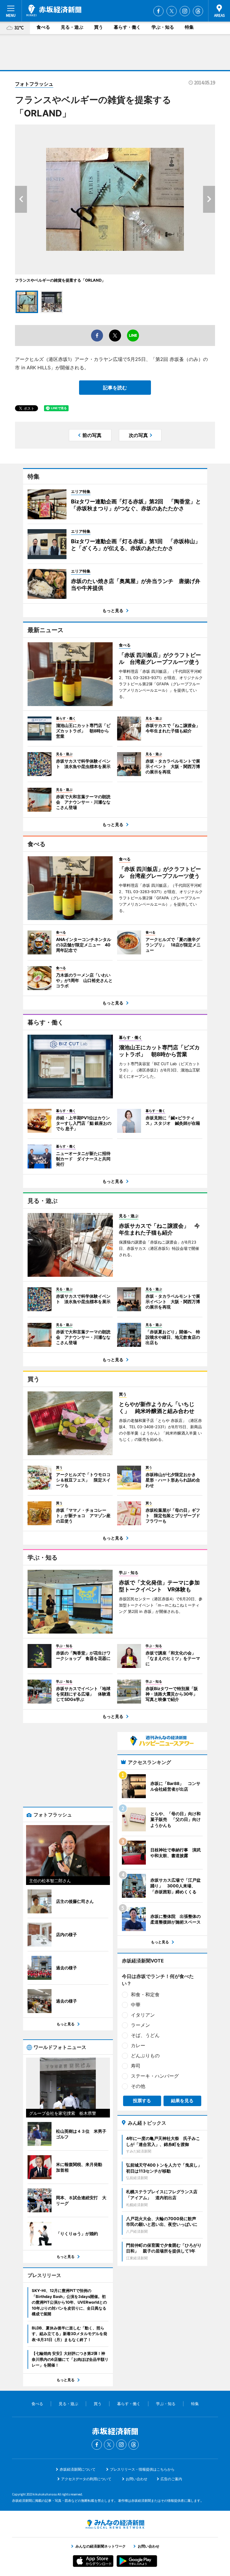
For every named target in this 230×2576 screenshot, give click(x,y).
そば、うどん (145, 2035)
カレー (138, 2045)
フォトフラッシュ (34, 84)
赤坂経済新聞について (78, 2469)
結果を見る (182, 2101)
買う (99, 27)
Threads (198, 11)
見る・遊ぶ (72, 27)
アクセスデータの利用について (86, 2479)
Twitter (172, 11)
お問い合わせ (137, 2479)
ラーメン (140, 2025)
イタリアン (143, 2015)
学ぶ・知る (163, 27)
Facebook (158, 11)
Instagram (185, 11)
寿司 (136, 2066)
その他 (138, 2086)
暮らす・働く (127, 27)
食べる (43, 27)
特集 (189, 27)
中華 (136, 2005)
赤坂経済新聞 (54, 10)
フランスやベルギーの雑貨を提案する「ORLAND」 (60, 280)
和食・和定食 (145, 1994)
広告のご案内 (171, 2479)
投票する (142, 2101)
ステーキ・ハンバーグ (155, 2076)
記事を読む (115, 388)
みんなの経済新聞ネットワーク (115, 2524)
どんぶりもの (145, 2056)
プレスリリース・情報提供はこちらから (142, 2469)
